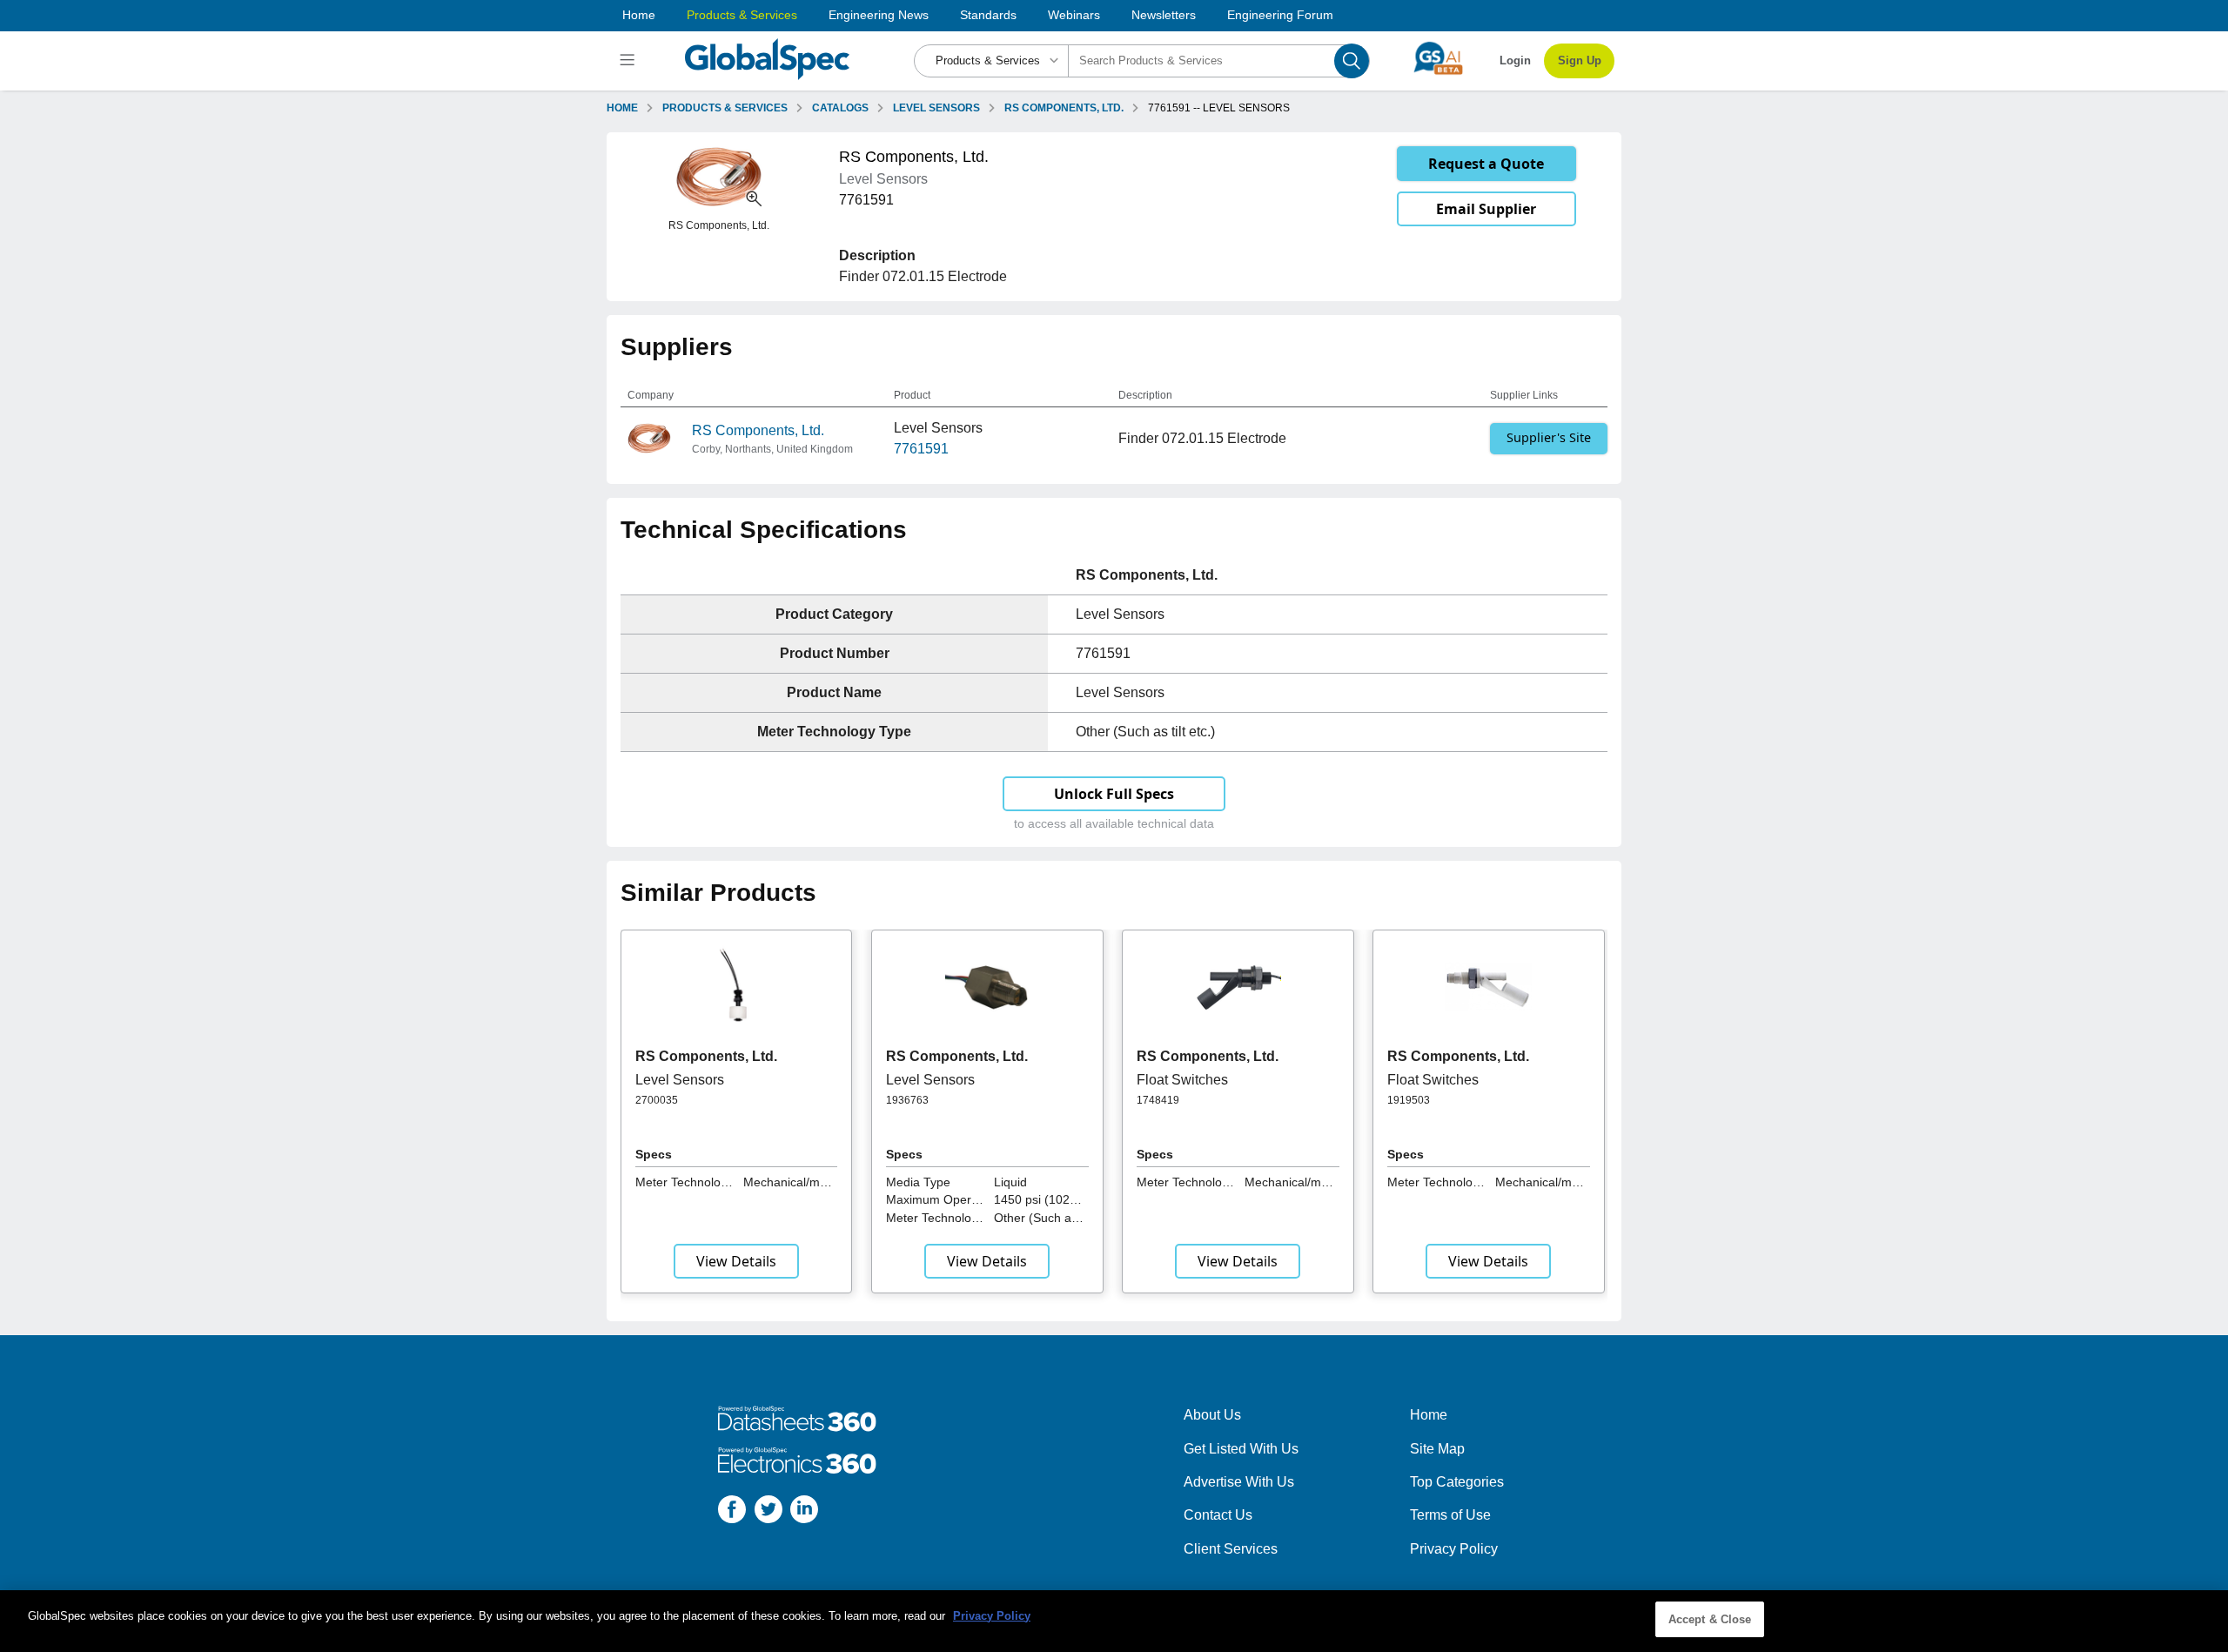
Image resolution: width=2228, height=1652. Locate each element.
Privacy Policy (1454, 1549)
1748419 (1158, 1100)
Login (1515, 60)
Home (639, 15)
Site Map (1437, 1449)
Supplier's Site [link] (1549, 437)
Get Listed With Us (1241, 1449)
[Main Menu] (630, 61)
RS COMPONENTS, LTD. (1064, 108)
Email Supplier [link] (1486, 209)
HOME (622, 108)
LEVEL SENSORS (936, 108)
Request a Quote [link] (1486, 164)
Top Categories (1457, 1482)
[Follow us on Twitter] (768, 1512)
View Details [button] (736, 1261)
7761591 (921, 449)
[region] (1114, 1621)
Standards (988, 15)
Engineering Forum (1280, 15)
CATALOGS (840, 108)
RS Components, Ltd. (758, 430)
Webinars (1074, 15)
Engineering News (879, 15)
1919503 (1409, 1100)
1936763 (907, 1100)
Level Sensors (680, 1080)
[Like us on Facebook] (732, 1512)
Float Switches (1182, 1080)
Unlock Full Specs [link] (1114, 794)
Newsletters (1164, 15)
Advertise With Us (1239, 1482)
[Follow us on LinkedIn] (804, 1512)
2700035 (657, 1100)
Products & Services (742, 15)
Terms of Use (1450, 1515)
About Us (1212, 1415)
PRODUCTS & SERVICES (725, 108)
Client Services (1231, 1549)
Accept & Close (1710, 1619)
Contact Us (1218, 1515)
